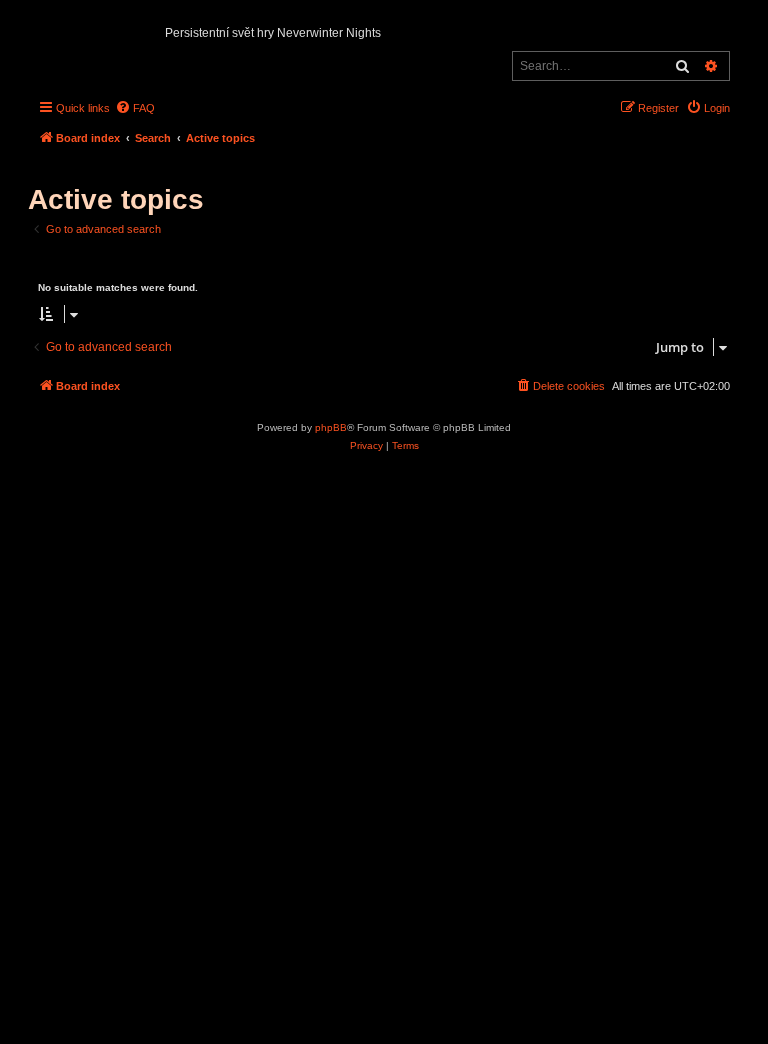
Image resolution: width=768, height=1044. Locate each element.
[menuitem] (135, 108)
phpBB (331, 427)
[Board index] (44, 26)
